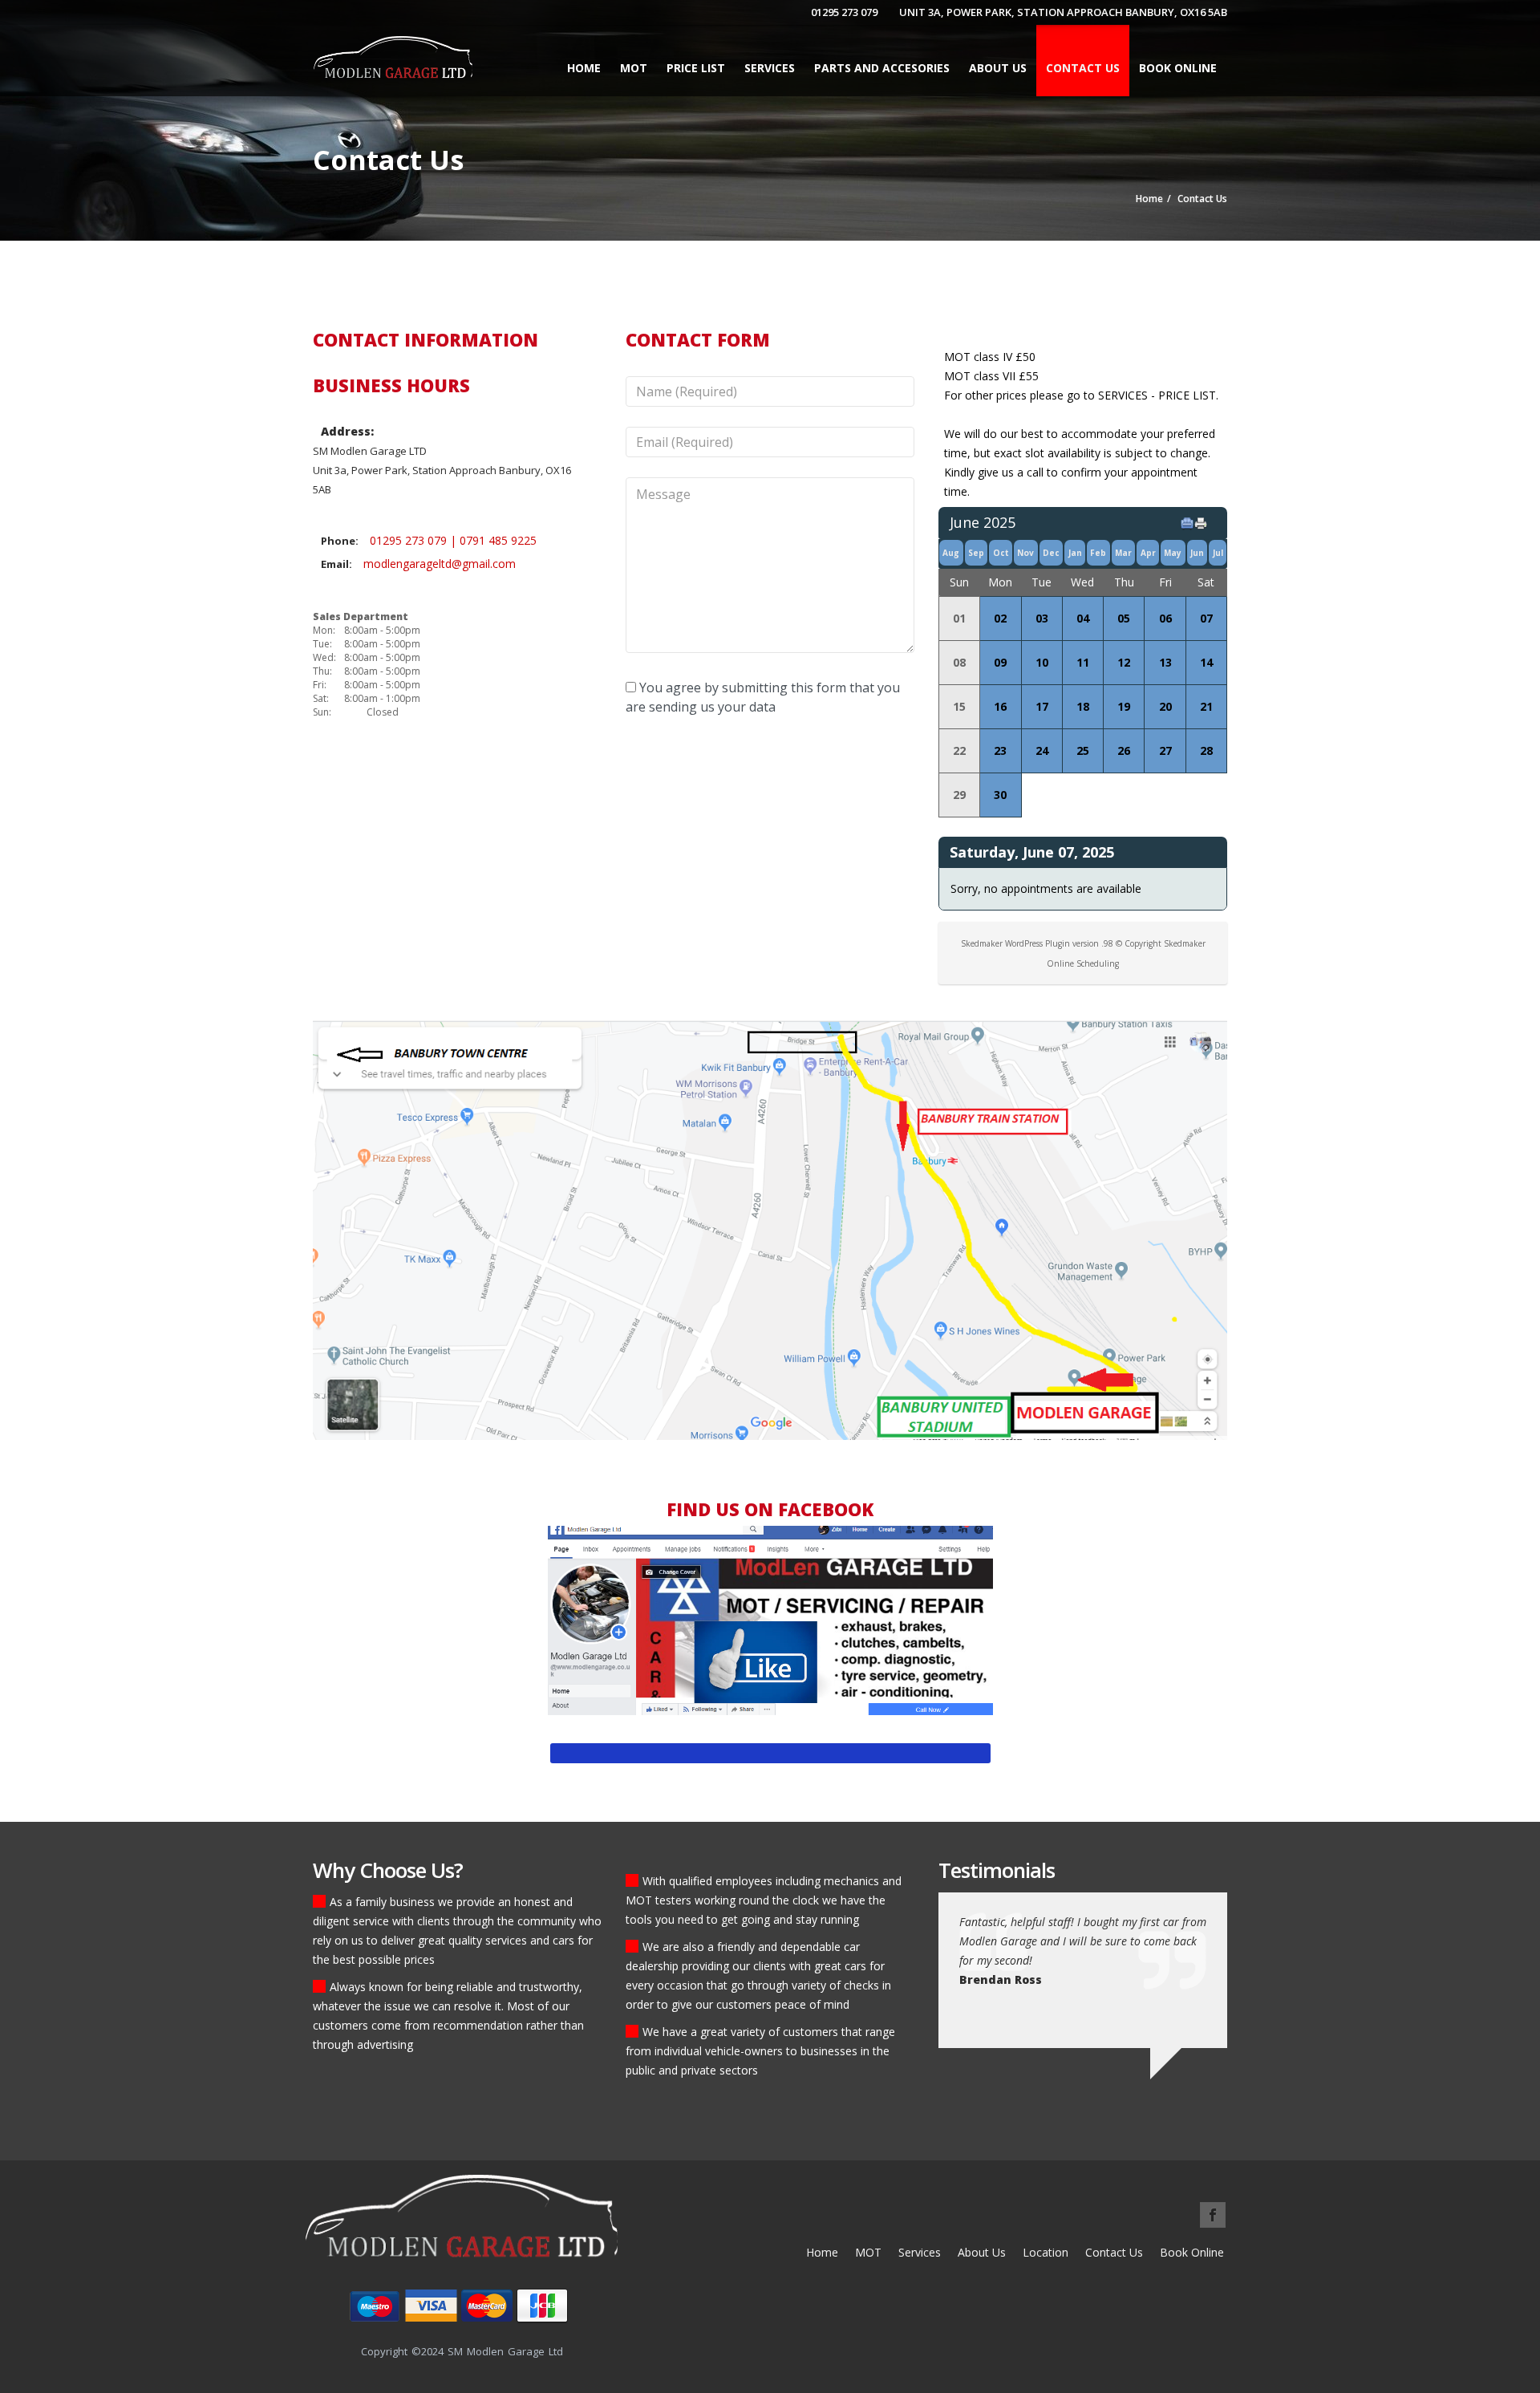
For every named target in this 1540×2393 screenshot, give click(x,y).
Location (1046, 2252)
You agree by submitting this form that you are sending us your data (763, 697)
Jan (1075, 553)
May (1173, 553)
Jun (1197, 553)
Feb (1098, 553)
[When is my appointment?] (1190, 523)
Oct (1001, 553)
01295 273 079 (844, 12)
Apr (1148, 553)
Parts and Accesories (882, 68)
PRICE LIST (696, 68)
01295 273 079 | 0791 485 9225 (453, 540)
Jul (1218, 553)
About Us (998, 68)
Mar (1123, 553)
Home (584, 68)
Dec (1051, 553)
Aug (951, 553)
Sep (976, 553)
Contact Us (1083, 68)
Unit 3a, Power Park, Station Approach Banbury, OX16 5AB (1063, 12)
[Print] (1204, 523)
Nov (1025, 553)
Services (920, 2252)
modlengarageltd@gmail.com (440, 564)
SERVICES (770, 68)
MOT (634, 68)
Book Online (1178, 68)
